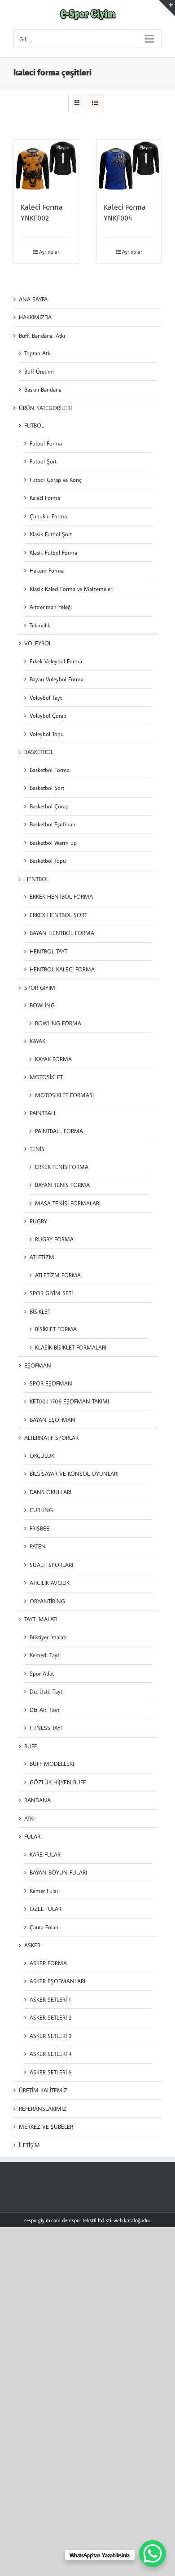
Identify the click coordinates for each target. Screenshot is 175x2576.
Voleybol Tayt (46, 697)
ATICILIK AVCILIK (50, 1583)
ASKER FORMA (48, 1963)
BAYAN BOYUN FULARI (58, 1872)
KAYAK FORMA (53, 1059)
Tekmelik (40, 625)
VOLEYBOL (38, 643)
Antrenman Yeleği (51, 607)
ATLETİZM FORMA (58, 1275)
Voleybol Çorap (48, 715)
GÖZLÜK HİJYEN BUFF (58, 1782)
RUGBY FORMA (54, 1239)
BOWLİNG (42, 1005)
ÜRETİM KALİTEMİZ (43, 2090)
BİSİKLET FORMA (56, 1329)
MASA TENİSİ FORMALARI (68, 1203)
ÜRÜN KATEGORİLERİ (45, 408)
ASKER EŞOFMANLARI (57, 1981)
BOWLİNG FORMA (58, 1023)
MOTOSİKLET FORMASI (64, 1095)
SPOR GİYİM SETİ (51, 1293)
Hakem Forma (47, 570)
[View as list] (95, 103)
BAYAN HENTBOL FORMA (62, 933)
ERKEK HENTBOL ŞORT (58, 915)
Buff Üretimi (39, 371)
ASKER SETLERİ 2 (51, 2017)
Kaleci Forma (45, 498)
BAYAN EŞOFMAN (52, 1420)
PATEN (38, 1546)
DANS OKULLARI (50, 1492)
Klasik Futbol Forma (53, 552)
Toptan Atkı (38, 353)
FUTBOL (34, 425)
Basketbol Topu (48, 860)
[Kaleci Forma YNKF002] (46, 166)
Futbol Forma (46, 443)
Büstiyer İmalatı (48, 1637)
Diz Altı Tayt (44, 1710)
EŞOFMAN (38, 1365)
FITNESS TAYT (46, 1728)
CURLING (41, 1510)
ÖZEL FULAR (46, 1909)
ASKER (32, 1945)
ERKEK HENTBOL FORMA (61, 896)
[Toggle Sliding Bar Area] (167, 8)
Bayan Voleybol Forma (57, 679)
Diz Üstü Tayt (46, 1691)
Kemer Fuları (45, 1891)
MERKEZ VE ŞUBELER (46, 2126)
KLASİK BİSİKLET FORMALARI (71, 1347)
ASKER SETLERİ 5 (51, 2072)
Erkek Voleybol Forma (56, 661)
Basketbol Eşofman (52, 824)
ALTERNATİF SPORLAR (51, 1438)
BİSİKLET (40, 1311)
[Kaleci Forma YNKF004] (129, 166)
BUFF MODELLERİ (52, 1764)
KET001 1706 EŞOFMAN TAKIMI (69, 1401)
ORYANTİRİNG (47, 1601)
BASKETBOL (39, 752)
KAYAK (37, 1041)
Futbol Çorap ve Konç (55, 480)
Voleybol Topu (47, 734)
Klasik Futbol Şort (51, 534)
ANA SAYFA (33, 299)
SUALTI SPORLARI (51, 1565)
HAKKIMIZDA (35, 317)
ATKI (29, 1818)
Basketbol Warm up (53, 842)
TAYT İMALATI (41, 1619)
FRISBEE (39, 1528)
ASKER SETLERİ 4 (51, 2054)
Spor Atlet (42, 1673)
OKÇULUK (42, 1456)
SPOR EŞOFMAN (51, 1383)
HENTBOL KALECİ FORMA (62, 969)
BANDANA (37, 1800)
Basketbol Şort (47, 788)
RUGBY (38, 1221)
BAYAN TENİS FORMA (62, 1185)
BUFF (31, 1746)
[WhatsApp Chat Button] (153, 2554)
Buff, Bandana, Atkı (42, 335)
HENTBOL (37, 879)
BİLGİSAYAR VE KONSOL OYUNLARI (74, 1473)
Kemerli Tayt (44, 1655)
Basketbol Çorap (49, 806)
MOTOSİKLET (46, 1077)
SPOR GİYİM (40, 988)
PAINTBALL (43, 1113)
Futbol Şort (43, 461)
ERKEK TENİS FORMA (62, 1167)
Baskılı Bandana (43, 389)
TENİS (37, 1149)
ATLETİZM (42, 1257)
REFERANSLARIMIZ (43, 2108)
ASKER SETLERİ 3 (51, 2036)
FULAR (32, 1836)
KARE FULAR (45, 1854)
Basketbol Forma (50, 770)
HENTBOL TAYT (48, 951)
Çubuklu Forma (48, 516)
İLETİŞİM (29, 2145)
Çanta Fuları (44, 1927)
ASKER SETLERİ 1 (50, 1999)
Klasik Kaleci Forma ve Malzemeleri (72, 589)
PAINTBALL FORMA (59, 1131)
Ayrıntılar (49, 252)
